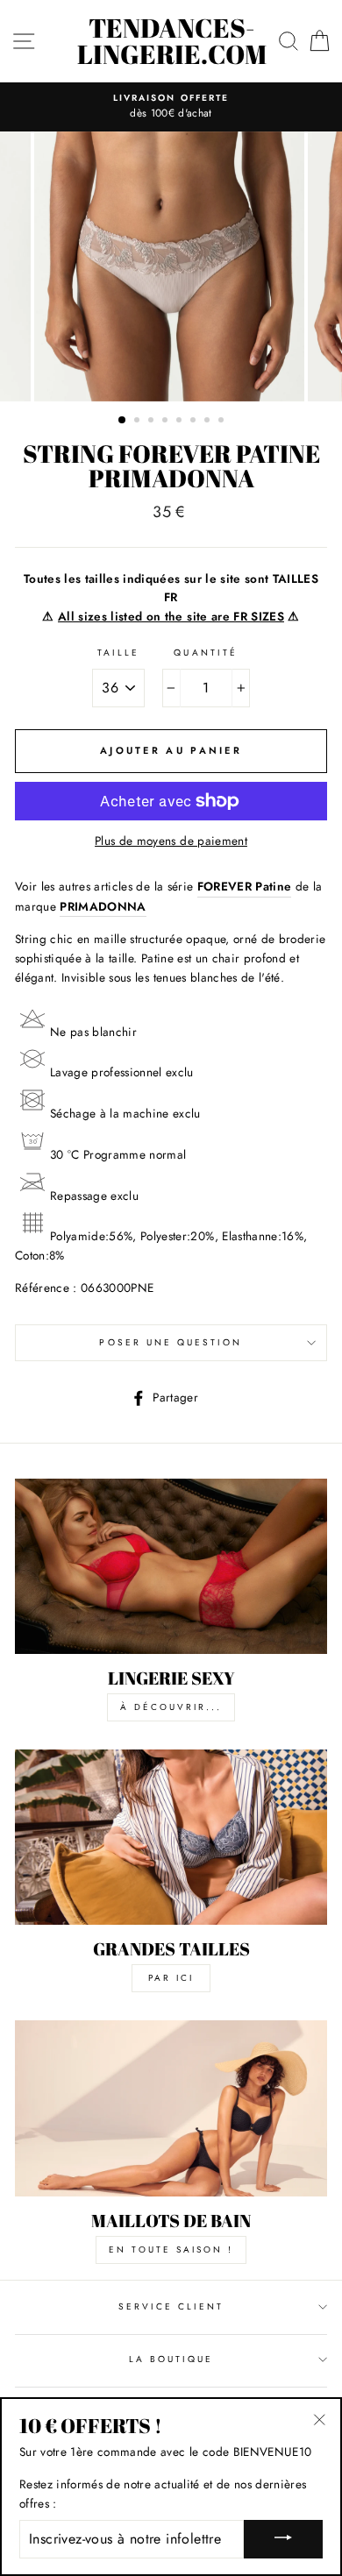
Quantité (205, 653)
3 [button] (153, 422)
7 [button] (209, 422)
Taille (118, 653)
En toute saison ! (171, 2250)
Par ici (171, 1978)
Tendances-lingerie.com (172, 41)
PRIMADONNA (103, 906)
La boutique (171, 2359)
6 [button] (195, 422)
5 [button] (181, 422)
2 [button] (139, 422)
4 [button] (167, 422)
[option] (171, 107)
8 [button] (223, 422)
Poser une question (171, 1342)
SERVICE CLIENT (171, 2306)
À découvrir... (171, 1707)
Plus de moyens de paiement (171, 841)
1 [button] (123, 421)
